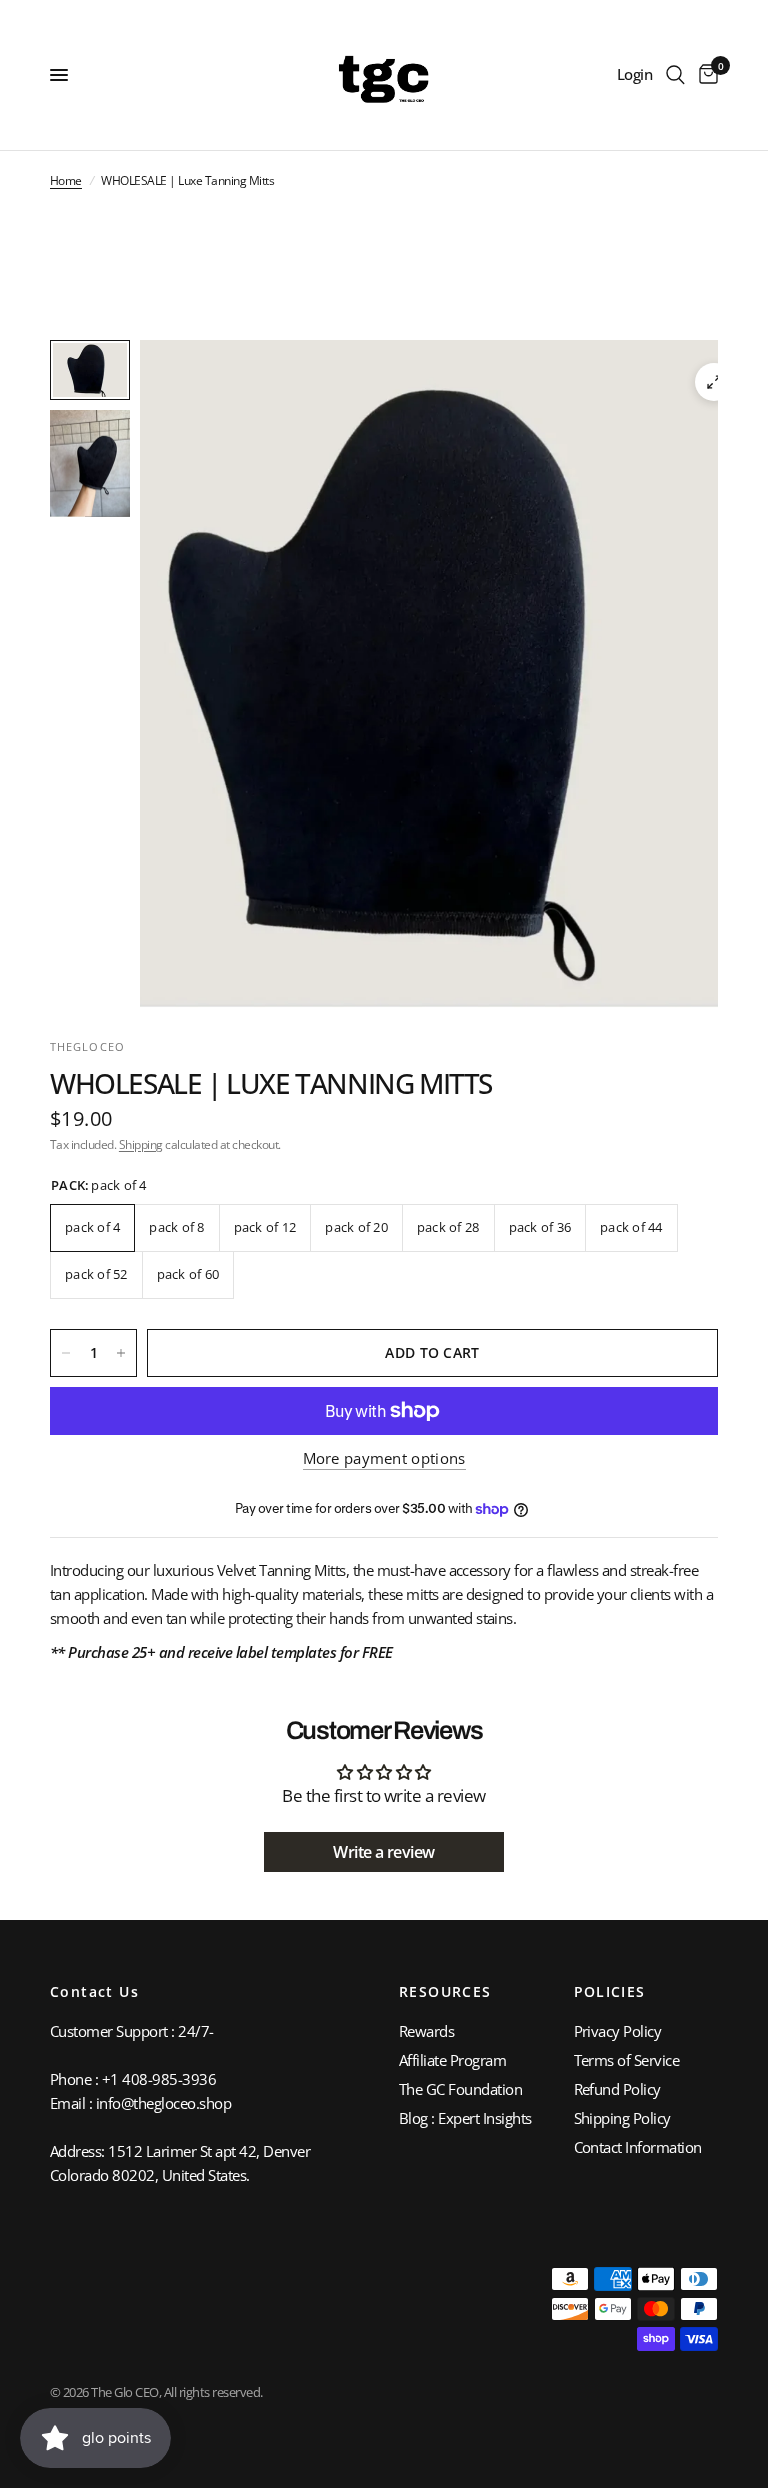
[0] (705, 75)
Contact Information (638, 2147)
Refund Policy (617, 2089)
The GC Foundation (460, 2089)
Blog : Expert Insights (465, 2118)
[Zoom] (714, 382)
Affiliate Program (452, 2060)
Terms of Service (627, 2060)
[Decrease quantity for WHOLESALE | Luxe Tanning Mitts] (66, 1353)
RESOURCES (445, 1992)
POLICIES (610, 1992)
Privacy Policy (618, 2031)
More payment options (384, 1458)
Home (66, 180)
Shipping (141, 1144)
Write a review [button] (384, 1852)
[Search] (675, 75)
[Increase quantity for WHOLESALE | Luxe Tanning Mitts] (121, 1353)
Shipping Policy (622, 2118)
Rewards (426, 2031)
